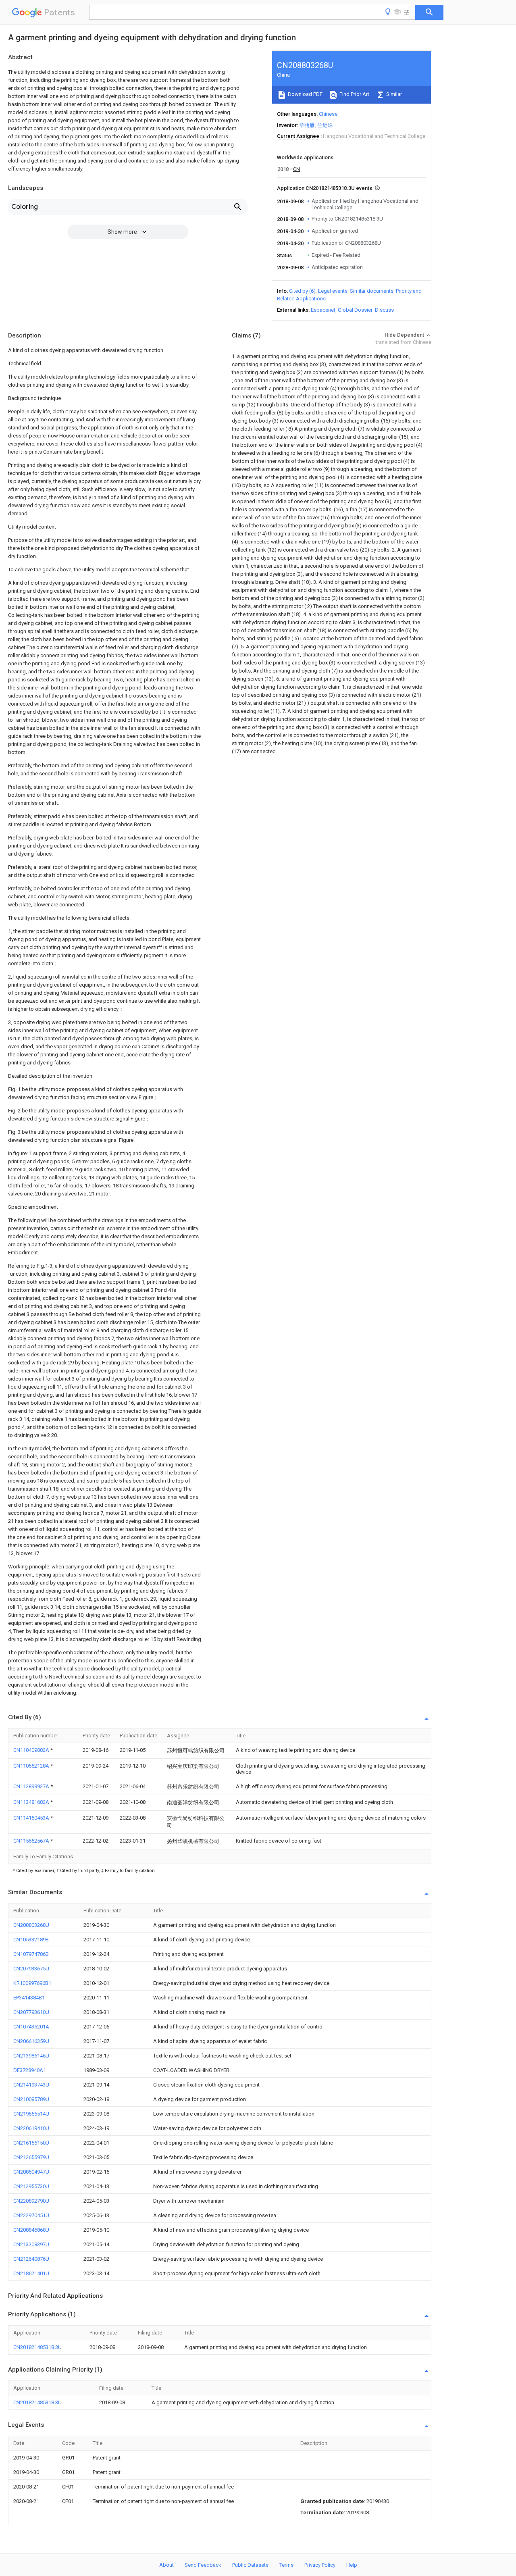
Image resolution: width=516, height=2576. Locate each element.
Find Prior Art (354, 94)
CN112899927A (32, 1786)
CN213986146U (31, 2056)
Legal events (333, 291)
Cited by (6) (302, 291)
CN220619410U (31, 2128)
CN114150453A (32, 1818)
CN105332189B (31, 1940)
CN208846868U (31, 2230)
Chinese (328, 114)
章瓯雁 (307, 125)
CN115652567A (32, 1841)
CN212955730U (31, 2186)
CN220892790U (31, 2201)
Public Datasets (250, 2565)
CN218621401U (31, 2273)
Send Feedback (203, 2565)
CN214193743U (31, 2085)
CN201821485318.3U (37, 2347)
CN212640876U (31, 2259)
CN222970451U (31, 2215)
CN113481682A (32, 1802)
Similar (393, 94)
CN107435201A (31, 2027)
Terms (286, 2565)
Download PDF (305, 94)
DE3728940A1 (30, 2070)
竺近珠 (325, 125)
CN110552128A (32, 1766)
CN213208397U (31, 2244)
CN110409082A (32, 1750)
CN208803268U (31, 1925)
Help (352, 2565)
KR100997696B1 (32, 1983)
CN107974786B (31, 1954)
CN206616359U (31, 2041)
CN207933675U (31, 1969)
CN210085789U (31, 2099)
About (166, 2565)
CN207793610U (31, 2012)
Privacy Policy (320, 2565)
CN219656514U (31, 2114)
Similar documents (372, 291)
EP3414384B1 (29, 1998)
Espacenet (323, 310)
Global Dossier (355, 310)
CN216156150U (31, 2143)
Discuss (384, 310)
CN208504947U (31, 2172)
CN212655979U (31, 2157)
